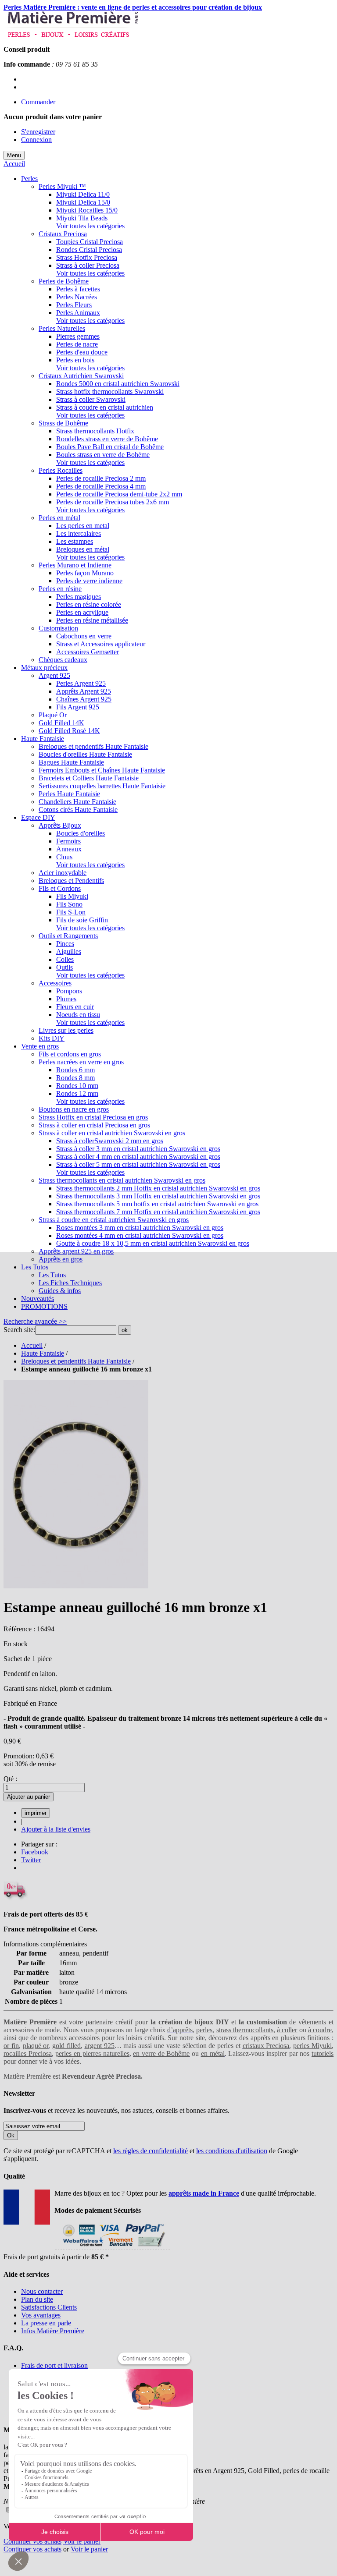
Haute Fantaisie (43, 1353)
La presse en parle (46, 2323)
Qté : (10, 1779)
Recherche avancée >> (35, 1321)
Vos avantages (41, 2315)
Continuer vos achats (32, 2541)
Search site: (19, 1330)
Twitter (31, 1860)
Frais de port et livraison (54, 2365)
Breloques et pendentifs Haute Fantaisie (76, 1361)
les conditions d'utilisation (232, 2151)
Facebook (35, 1852)
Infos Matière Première (53, 2331)
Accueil (14, 164)
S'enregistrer (38, 132)
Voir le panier (82, 2541)
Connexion (36, 140)
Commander (38, 102)
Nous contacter (42, 2291)
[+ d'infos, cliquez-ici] (112, 2249)
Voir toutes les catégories (90, 226)
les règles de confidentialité (151, 2151)
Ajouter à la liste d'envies (56, 1829)
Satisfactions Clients (49, 2307)
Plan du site (37, 2299)
